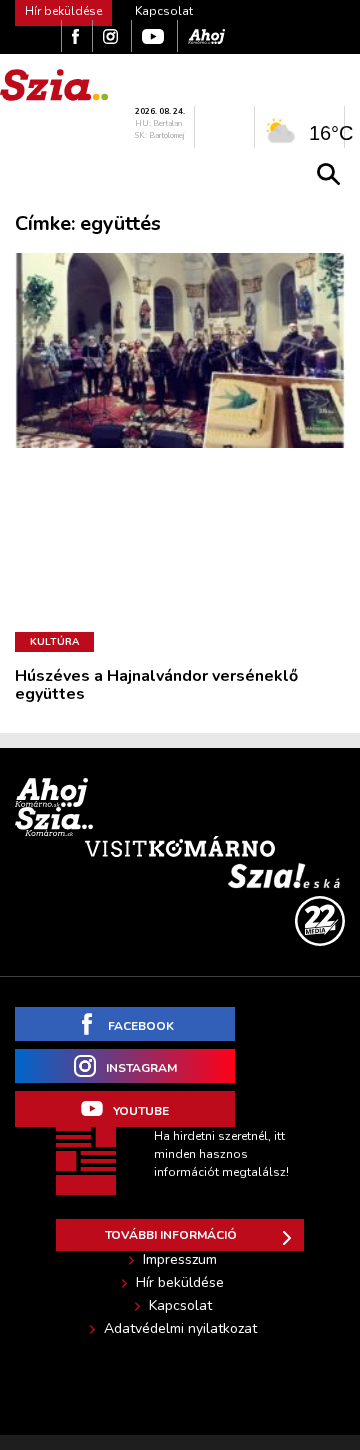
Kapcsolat (164, 11)
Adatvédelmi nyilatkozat (180, 1329)
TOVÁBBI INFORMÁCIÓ (171, 1235)
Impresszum (180, 1260)
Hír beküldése (180, 1283)
